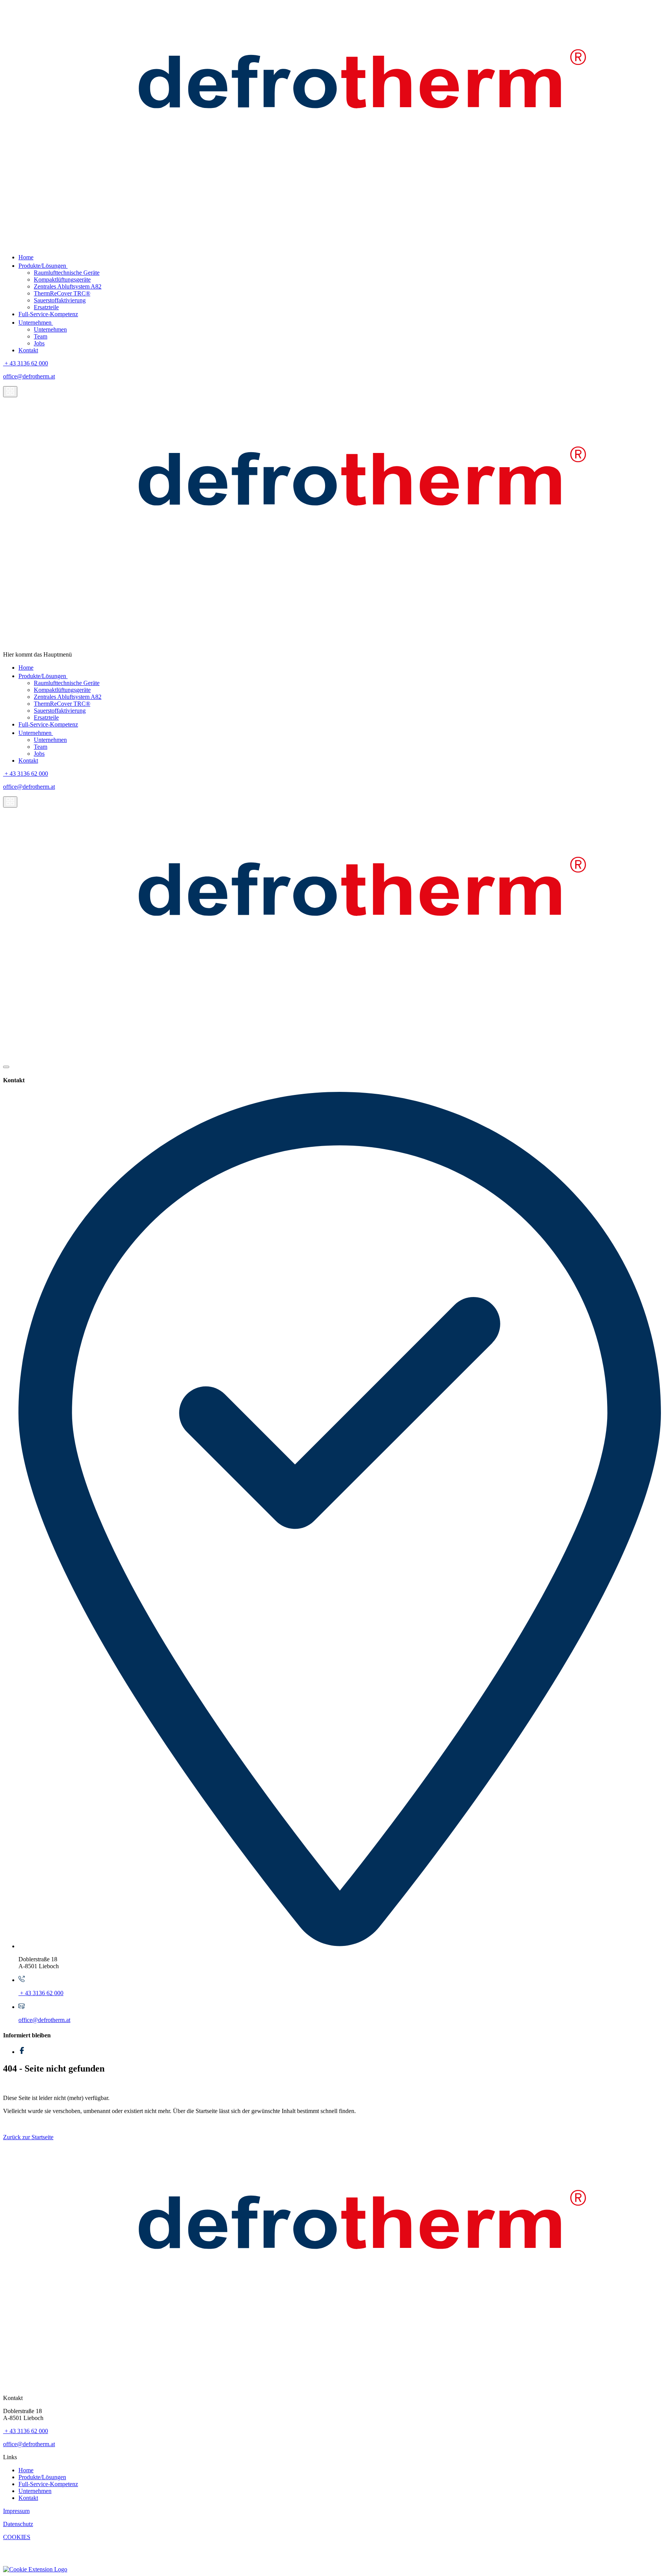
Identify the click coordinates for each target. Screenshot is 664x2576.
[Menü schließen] (6, 1067)
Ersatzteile (46, 307)
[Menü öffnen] (10, 392)
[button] (35, 2569)
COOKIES (17, 2537)
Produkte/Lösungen (43, 266)
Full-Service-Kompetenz (48, 314)
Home (26, 257)
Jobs (39, 343)
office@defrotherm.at (29, 376)
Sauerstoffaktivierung (60, 300)
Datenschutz (18, 2524)
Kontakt (28, 350)
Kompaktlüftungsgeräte (62, 279)
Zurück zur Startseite (28, 2137)
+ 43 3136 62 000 (26, 363)
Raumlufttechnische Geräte (67, 273)
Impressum (16, 2511)
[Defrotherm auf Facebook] (22, 2052)
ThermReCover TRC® (62, 293)
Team (41, 336)
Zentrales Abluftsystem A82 (68, 286)
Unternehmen (36, 323)
